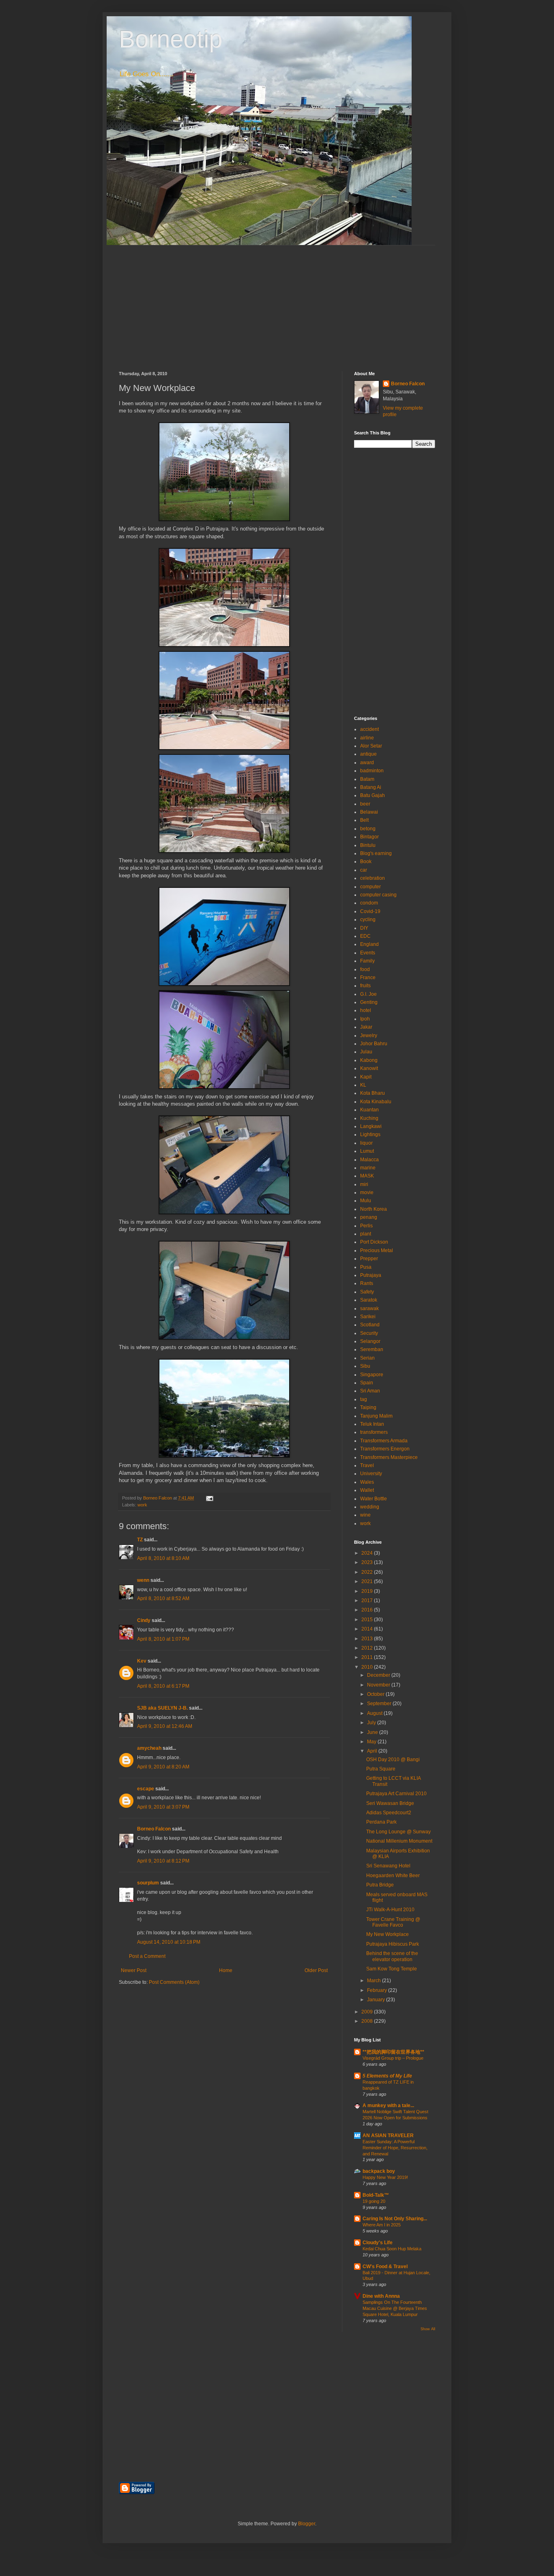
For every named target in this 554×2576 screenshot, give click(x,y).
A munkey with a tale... (388, 2105)
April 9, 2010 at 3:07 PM (163, 1807)
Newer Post (134, 1970)
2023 (368, 1562)
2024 (368, 1553)
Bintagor (369, 837)
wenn (143, 1580)
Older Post (316, 1970)
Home (226, 1970)
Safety (367, 1292)
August (375, 1713)
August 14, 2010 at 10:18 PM (169, 1942)
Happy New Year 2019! (385, 2177)
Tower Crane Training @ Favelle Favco (393, 1922)
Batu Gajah (373, 795)
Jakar (366, 1027)
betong (368, 829)
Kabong (369, 1060)
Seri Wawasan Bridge (390, 1803)
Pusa (366, 1267)
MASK (367, 1176)
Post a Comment (147, 1956)
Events (368, 953)
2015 (368, 1620)
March (375, 1981)
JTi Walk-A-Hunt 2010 (390, 1910)
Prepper (369, 1259)
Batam (367, 779)
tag (364, 1399)
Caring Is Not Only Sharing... (395, 2219)
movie (367, 1192)
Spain (367, 1383)
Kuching (369, 1118)
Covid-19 (370, 911)
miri (364, 1184)
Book (366, 862)
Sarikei (368, 1317)
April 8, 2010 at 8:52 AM (163, 1598)
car (364, 870)
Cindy (144, 1620)
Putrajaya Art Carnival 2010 (396, 1794)
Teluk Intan (372, 1424)
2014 (368, 1629)
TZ (140, 1540)
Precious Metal (377, 1250)
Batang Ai (371, 787)
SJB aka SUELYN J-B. (162, 1708)
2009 (368, 2012)
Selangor (370, 1341)
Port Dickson (374, 1242)
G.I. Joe (368, 994)
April (373, 1751)
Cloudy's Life (378, 2243)
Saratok (369, 1300)
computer (370, 887)
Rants (367, 1283)
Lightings (370, 1134)
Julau (366, 1052)
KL (363, 1085)
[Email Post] (209, 1498)
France (368, 978)
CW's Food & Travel (385, 2267)
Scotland (370, 1325)
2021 (368, 1581)
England (369, 944)
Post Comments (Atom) (174, 1982)
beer (365, 804)
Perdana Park (381, 1822)
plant (366, 1234)
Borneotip (171, 39)
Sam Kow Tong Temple (392, 1969)
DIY (364, 928)
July (372, 1723)
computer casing (378, 895)
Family (367, 961)
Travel (367, 1465)
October (376, 1694)
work (142, 1505)
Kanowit (369, 1068)
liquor (366, 1143)
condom (369, 903)
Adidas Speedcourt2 (389, 1813)
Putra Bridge (380, 1885)
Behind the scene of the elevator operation (392, 1956)
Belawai (369, 812)
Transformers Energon (385, 1449)
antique (368, 754)
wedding (370, 1507)
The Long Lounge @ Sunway (398, 1832)
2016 (368, 1610)
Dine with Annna (381, 2296)
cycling (368, 920)
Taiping (368, 1407)
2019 (368, 1591)
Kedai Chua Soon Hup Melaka (392, 2249)
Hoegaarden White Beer (393, 1876)
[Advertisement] (277, 302)
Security (369, 1333)
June (373, 1732)
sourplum (148, 1883)
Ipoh (365, 1019)
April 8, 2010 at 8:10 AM (163, 1558)
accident (369, 729)
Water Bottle (374, 1499)
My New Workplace (388, 1934)
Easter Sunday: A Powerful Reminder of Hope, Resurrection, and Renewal (395, 2148)
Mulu (366, 1201)
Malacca (369, 1160)
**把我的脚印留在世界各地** (393, 2052)
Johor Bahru (374, 1044)
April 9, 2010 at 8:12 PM (163, 1861)
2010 (368, 1667)
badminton (372, 771)
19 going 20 (374, 2201)
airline (367, 738)
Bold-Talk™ (376, 2195)
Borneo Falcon (154, 1829)
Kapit (366, 1077)
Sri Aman (370, 1391)
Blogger (307, 2524)
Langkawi (371, 1126)
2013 (368, 1639)
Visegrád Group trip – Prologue (393, 2058)
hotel (366, 1010)
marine (368, 1168)
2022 (368, 1572)
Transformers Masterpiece (389, 1457)
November (379, 1685)
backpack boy (379, 2171)
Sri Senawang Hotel (388, 1866)
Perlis (366, 1226)
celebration (373, 878)
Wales (367, 1482)
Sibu (365, 1366)
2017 (368, 1601)
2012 (368, 1648)
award (367, 763)
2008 (368, 2021)
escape (146, 1789)
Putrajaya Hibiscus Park (393, 1944)
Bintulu (368, 845)
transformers (374, 1432)
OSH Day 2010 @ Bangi (393, 1760)
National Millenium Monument (399, 1841)
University (371, 1474)
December (379, 1675)
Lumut (367, 1151)
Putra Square (381, 1769)
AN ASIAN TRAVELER (388, 2136)
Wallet (367, 1490)
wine (365, 1515)
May (372, 1742)
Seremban (372, 1349)
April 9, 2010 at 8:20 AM (163, 1767)
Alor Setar (371, 746)
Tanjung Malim (376, 1416)
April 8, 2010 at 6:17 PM (163, 1686)
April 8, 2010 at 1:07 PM (163, 1639)
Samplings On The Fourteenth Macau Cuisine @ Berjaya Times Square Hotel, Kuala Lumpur (395, 2308)
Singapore (372, 1375)
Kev (142, 1661)
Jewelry (369, 1036)
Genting (369, 1002)
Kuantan (369, 1110)
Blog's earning (376, 853)
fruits (365, 986)
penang (369, 1217)
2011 (368, 1657)
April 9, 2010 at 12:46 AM (165, 1726)
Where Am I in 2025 (382, 2225)
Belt (364, 820)
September (380, 1704)
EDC (365, 936)
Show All (428, 2329)
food (365, 969)
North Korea (374, 1209)
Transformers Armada (384, 1441)
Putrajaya (371, 1275)
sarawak (369, 1308)
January (377, 2000)
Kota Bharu (373, 1093)
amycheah (149, 1748)
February (378, 1990)
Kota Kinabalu (376, 1102)
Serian (367, 1358)
